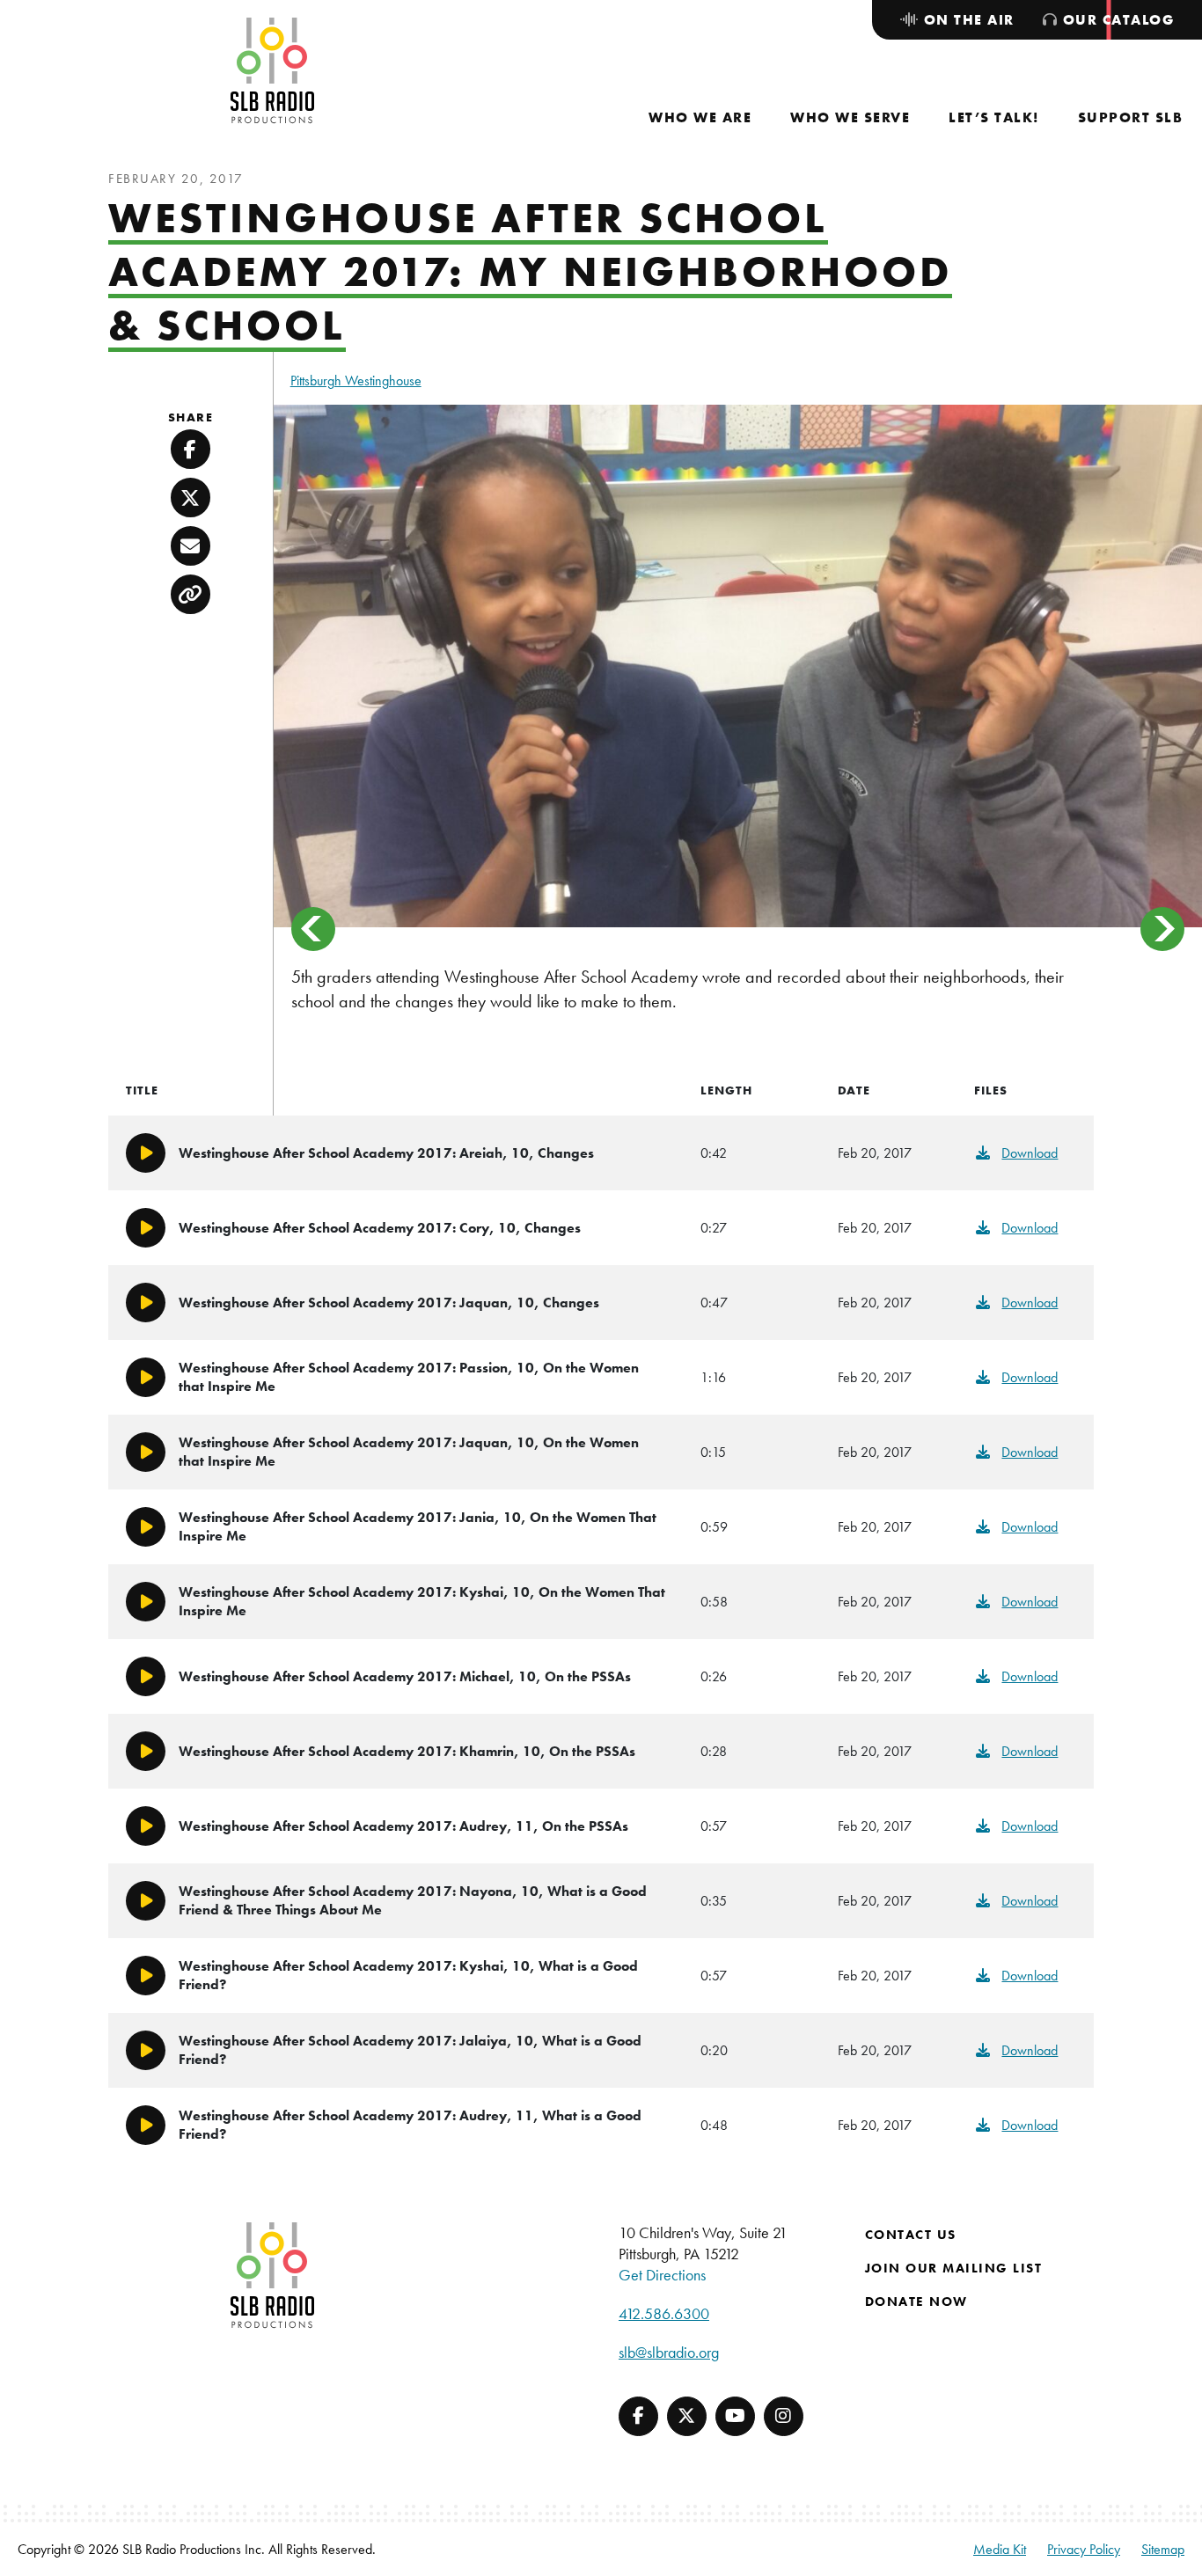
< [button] (313, 929)
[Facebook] (638, 2416)
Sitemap (1163, 2549)
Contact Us (911, 2235)
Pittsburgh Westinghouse (356, 381)
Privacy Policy (1084, 2549)
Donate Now (916, 2302)
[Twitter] (687, 2416)
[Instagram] (784, 2416)
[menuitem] (700, 117)
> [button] (1162, 929)
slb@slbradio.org (669, 2352)
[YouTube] (735, 2416)
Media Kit (1000, 2549)
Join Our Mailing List (954, 2268)
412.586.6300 (664, 2313)
